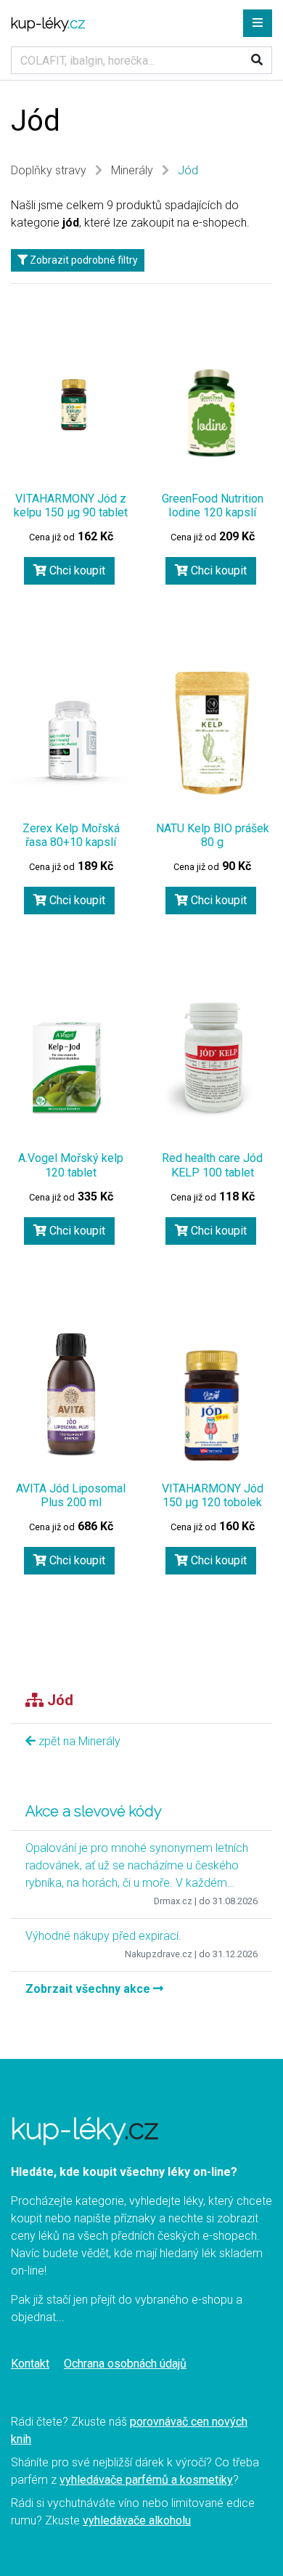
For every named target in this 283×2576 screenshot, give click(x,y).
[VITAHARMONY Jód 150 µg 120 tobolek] (212, 1405)
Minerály (132, 170)
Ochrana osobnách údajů (125, 2364)
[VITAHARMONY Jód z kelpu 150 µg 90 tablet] (71, 415)
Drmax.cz (173, 1901)
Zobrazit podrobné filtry (83, 260)
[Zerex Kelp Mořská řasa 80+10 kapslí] (71, 745)
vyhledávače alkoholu (137, 2520)
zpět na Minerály (78, 1741)
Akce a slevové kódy (94, 1811)
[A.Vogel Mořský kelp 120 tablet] (71, 1068)
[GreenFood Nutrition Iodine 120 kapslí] (212, 411)
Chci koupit (76, 570)
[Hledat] (257, 60)
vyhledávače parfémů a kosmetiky (146, 2480)
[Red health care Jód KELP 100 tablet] (212, 1061)
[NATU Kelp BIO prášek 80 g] (212, 731)
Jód (188, 170)
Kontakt (30, 2364)
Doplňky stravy (49, 170)
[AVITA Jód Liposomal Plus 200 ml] (71, 1391)
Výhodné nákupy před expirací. (103, 1936)
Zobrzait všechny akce (89, 1989)
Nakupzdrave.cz (159, 1954)
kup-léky (48, 23)
